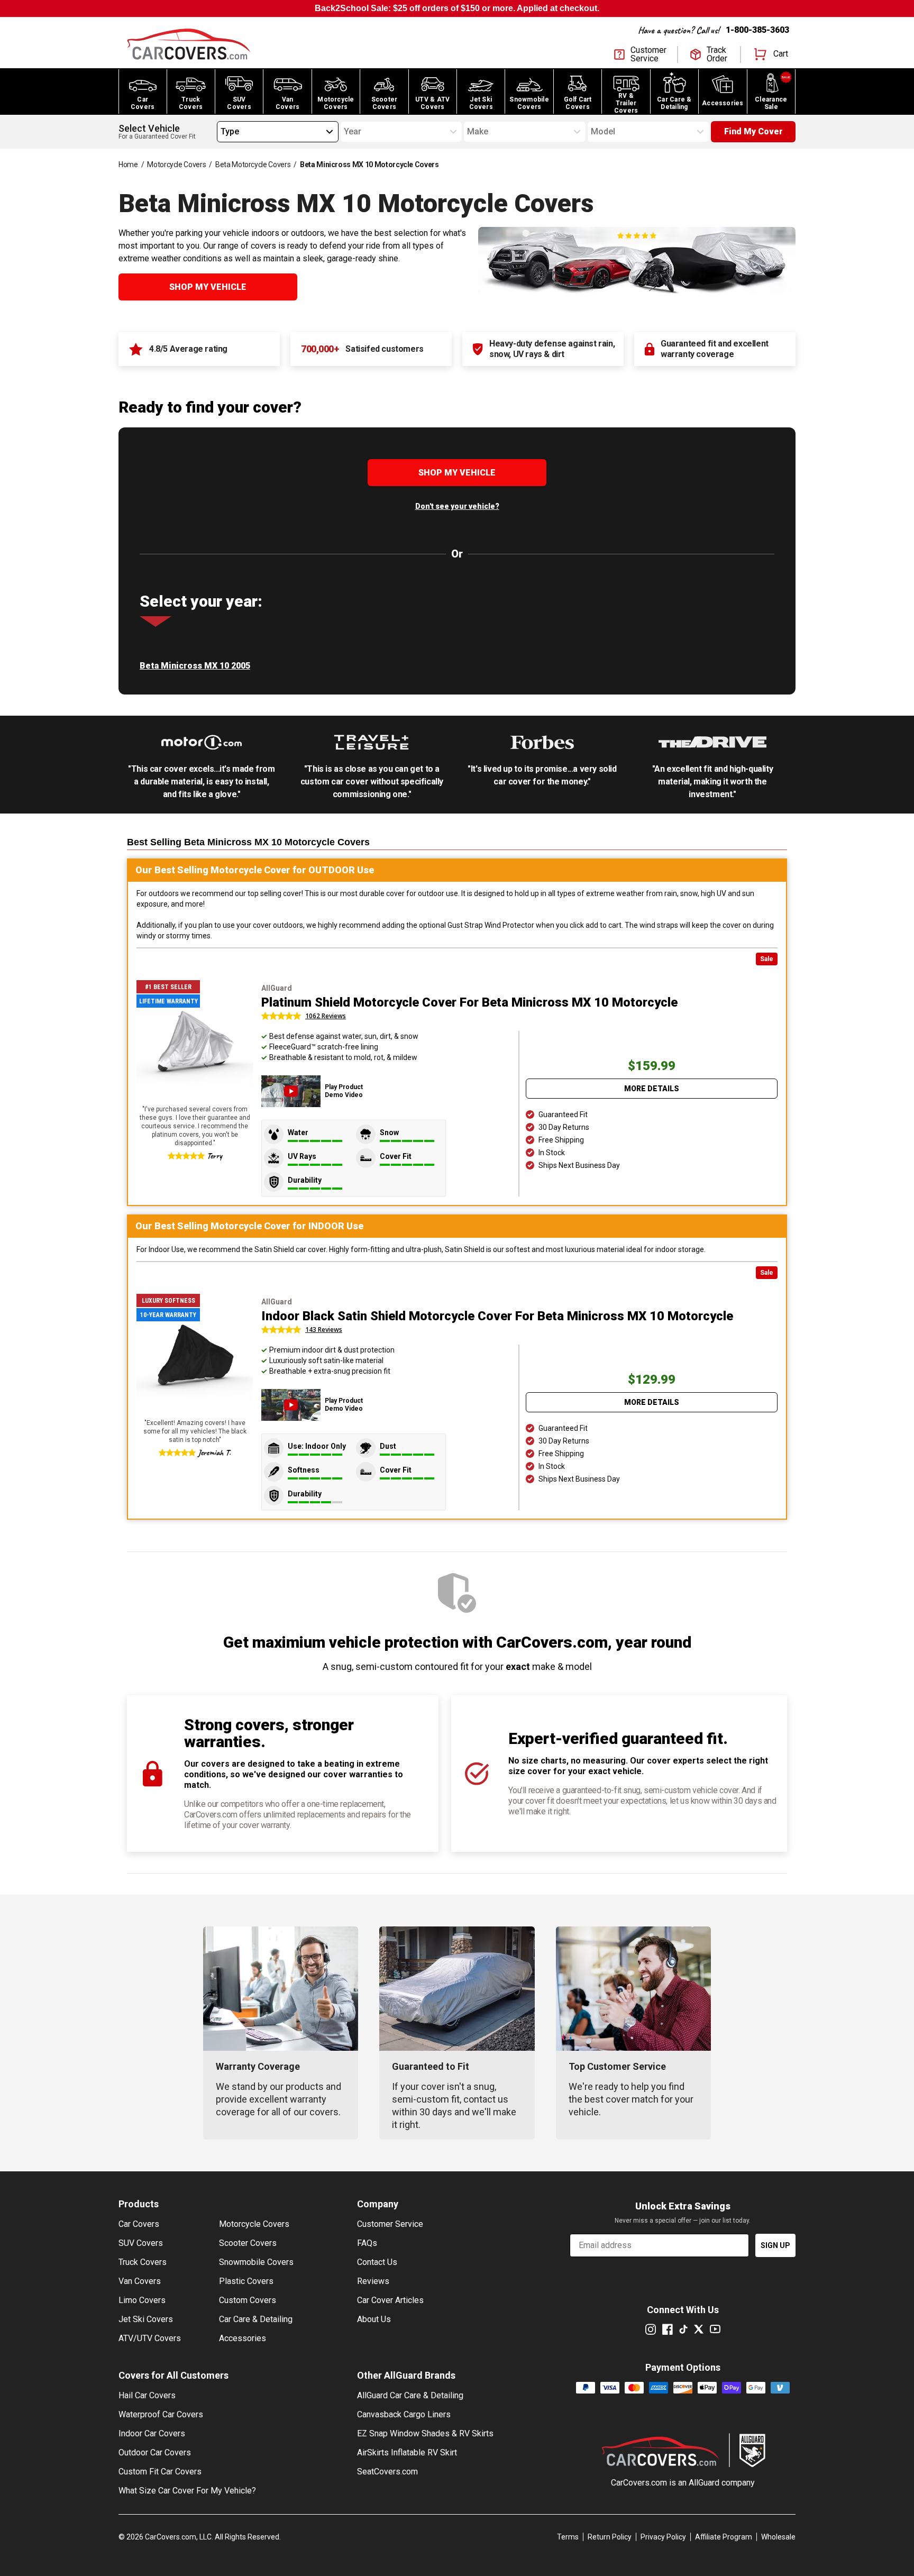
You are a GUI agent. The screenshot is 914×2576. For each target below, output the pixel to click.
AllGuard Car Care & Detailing (410, 2395)
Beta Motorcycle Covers (253, 165)
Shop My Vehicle (208, 287)
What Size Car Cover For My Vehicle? (187, 2491)
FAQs (367, 2243)
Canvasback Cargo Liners (404, 2414)
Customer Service (390, 2224)
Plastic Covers (246, 2281)
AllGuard (704, 2483)
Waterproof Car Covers (161, 2414)
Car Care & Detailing (256, 2319)
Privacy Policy (663, 2537)
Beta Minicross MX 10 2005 (195, 666)
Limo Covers (142, 2300)
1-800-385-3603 (757, 30)
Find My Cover (753, 131)
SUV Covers (141, 2243)
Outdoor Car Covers (155, 2452)
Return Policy (610, 2537)
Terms (568, 2537)
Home (128, 165)
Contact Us (377, 2262)
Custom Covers (248, 2300)
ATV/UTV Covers (150, 2338)
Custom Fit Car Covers (160, 2472)
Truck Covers (143, 2262)
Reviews (373, 2281)
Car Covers (139, 2224)
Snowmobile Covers (256, 2262)
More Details (652, 1089)
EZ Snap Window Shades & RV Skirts (425, 2433)
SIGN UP (775, 2245)
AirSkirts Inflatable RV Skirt (407, 2452)
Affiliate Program (724, 2537)
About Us (374, 2319)
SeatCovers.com (387, 2472)
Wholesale (778, 2537)
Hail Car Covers (147, 2395)
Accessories (243, 2338)
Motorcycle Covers (176, 165)
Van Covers (140, 2281)
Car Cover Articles (390, 2300)
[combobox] (221, 132)
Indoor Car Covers (152, 2433)
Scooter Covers (248, 2243)
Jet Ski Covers (146, 2319)
